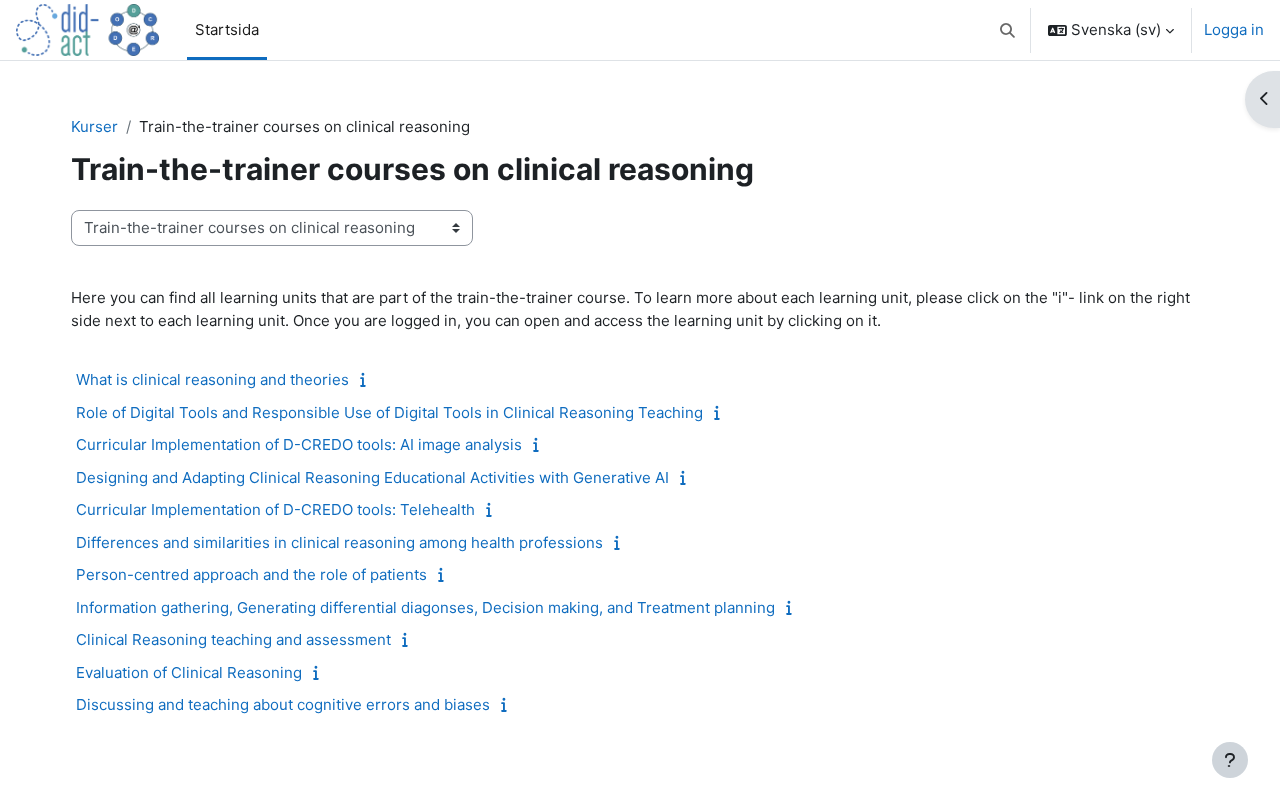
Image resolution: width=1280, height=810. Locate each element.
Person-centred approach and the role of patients (251, 574)
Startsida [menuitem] (227, 29)
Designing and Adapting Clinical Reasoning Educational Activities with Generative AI (372, 477)
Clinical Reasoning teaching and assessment (233, 639)
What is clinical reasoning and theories (212, 379)
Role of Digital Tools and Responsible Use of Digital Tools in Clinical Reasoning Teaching (389, 412)
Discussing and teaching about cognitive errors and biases (283, 704)
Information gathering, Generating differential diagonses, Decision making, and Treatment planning (425, 607)
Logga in (1234, 29)
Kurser (94, 126)
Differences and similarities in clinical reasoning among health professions (339, 542)
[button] (1008, 30)
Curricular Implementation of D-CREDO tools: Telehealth (275, 509)
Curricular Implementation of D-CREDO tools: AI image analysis (299, 444)
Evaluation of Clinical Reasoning (189, 672)
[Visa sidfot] (1230, 760)
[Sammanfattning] (367, 379)
